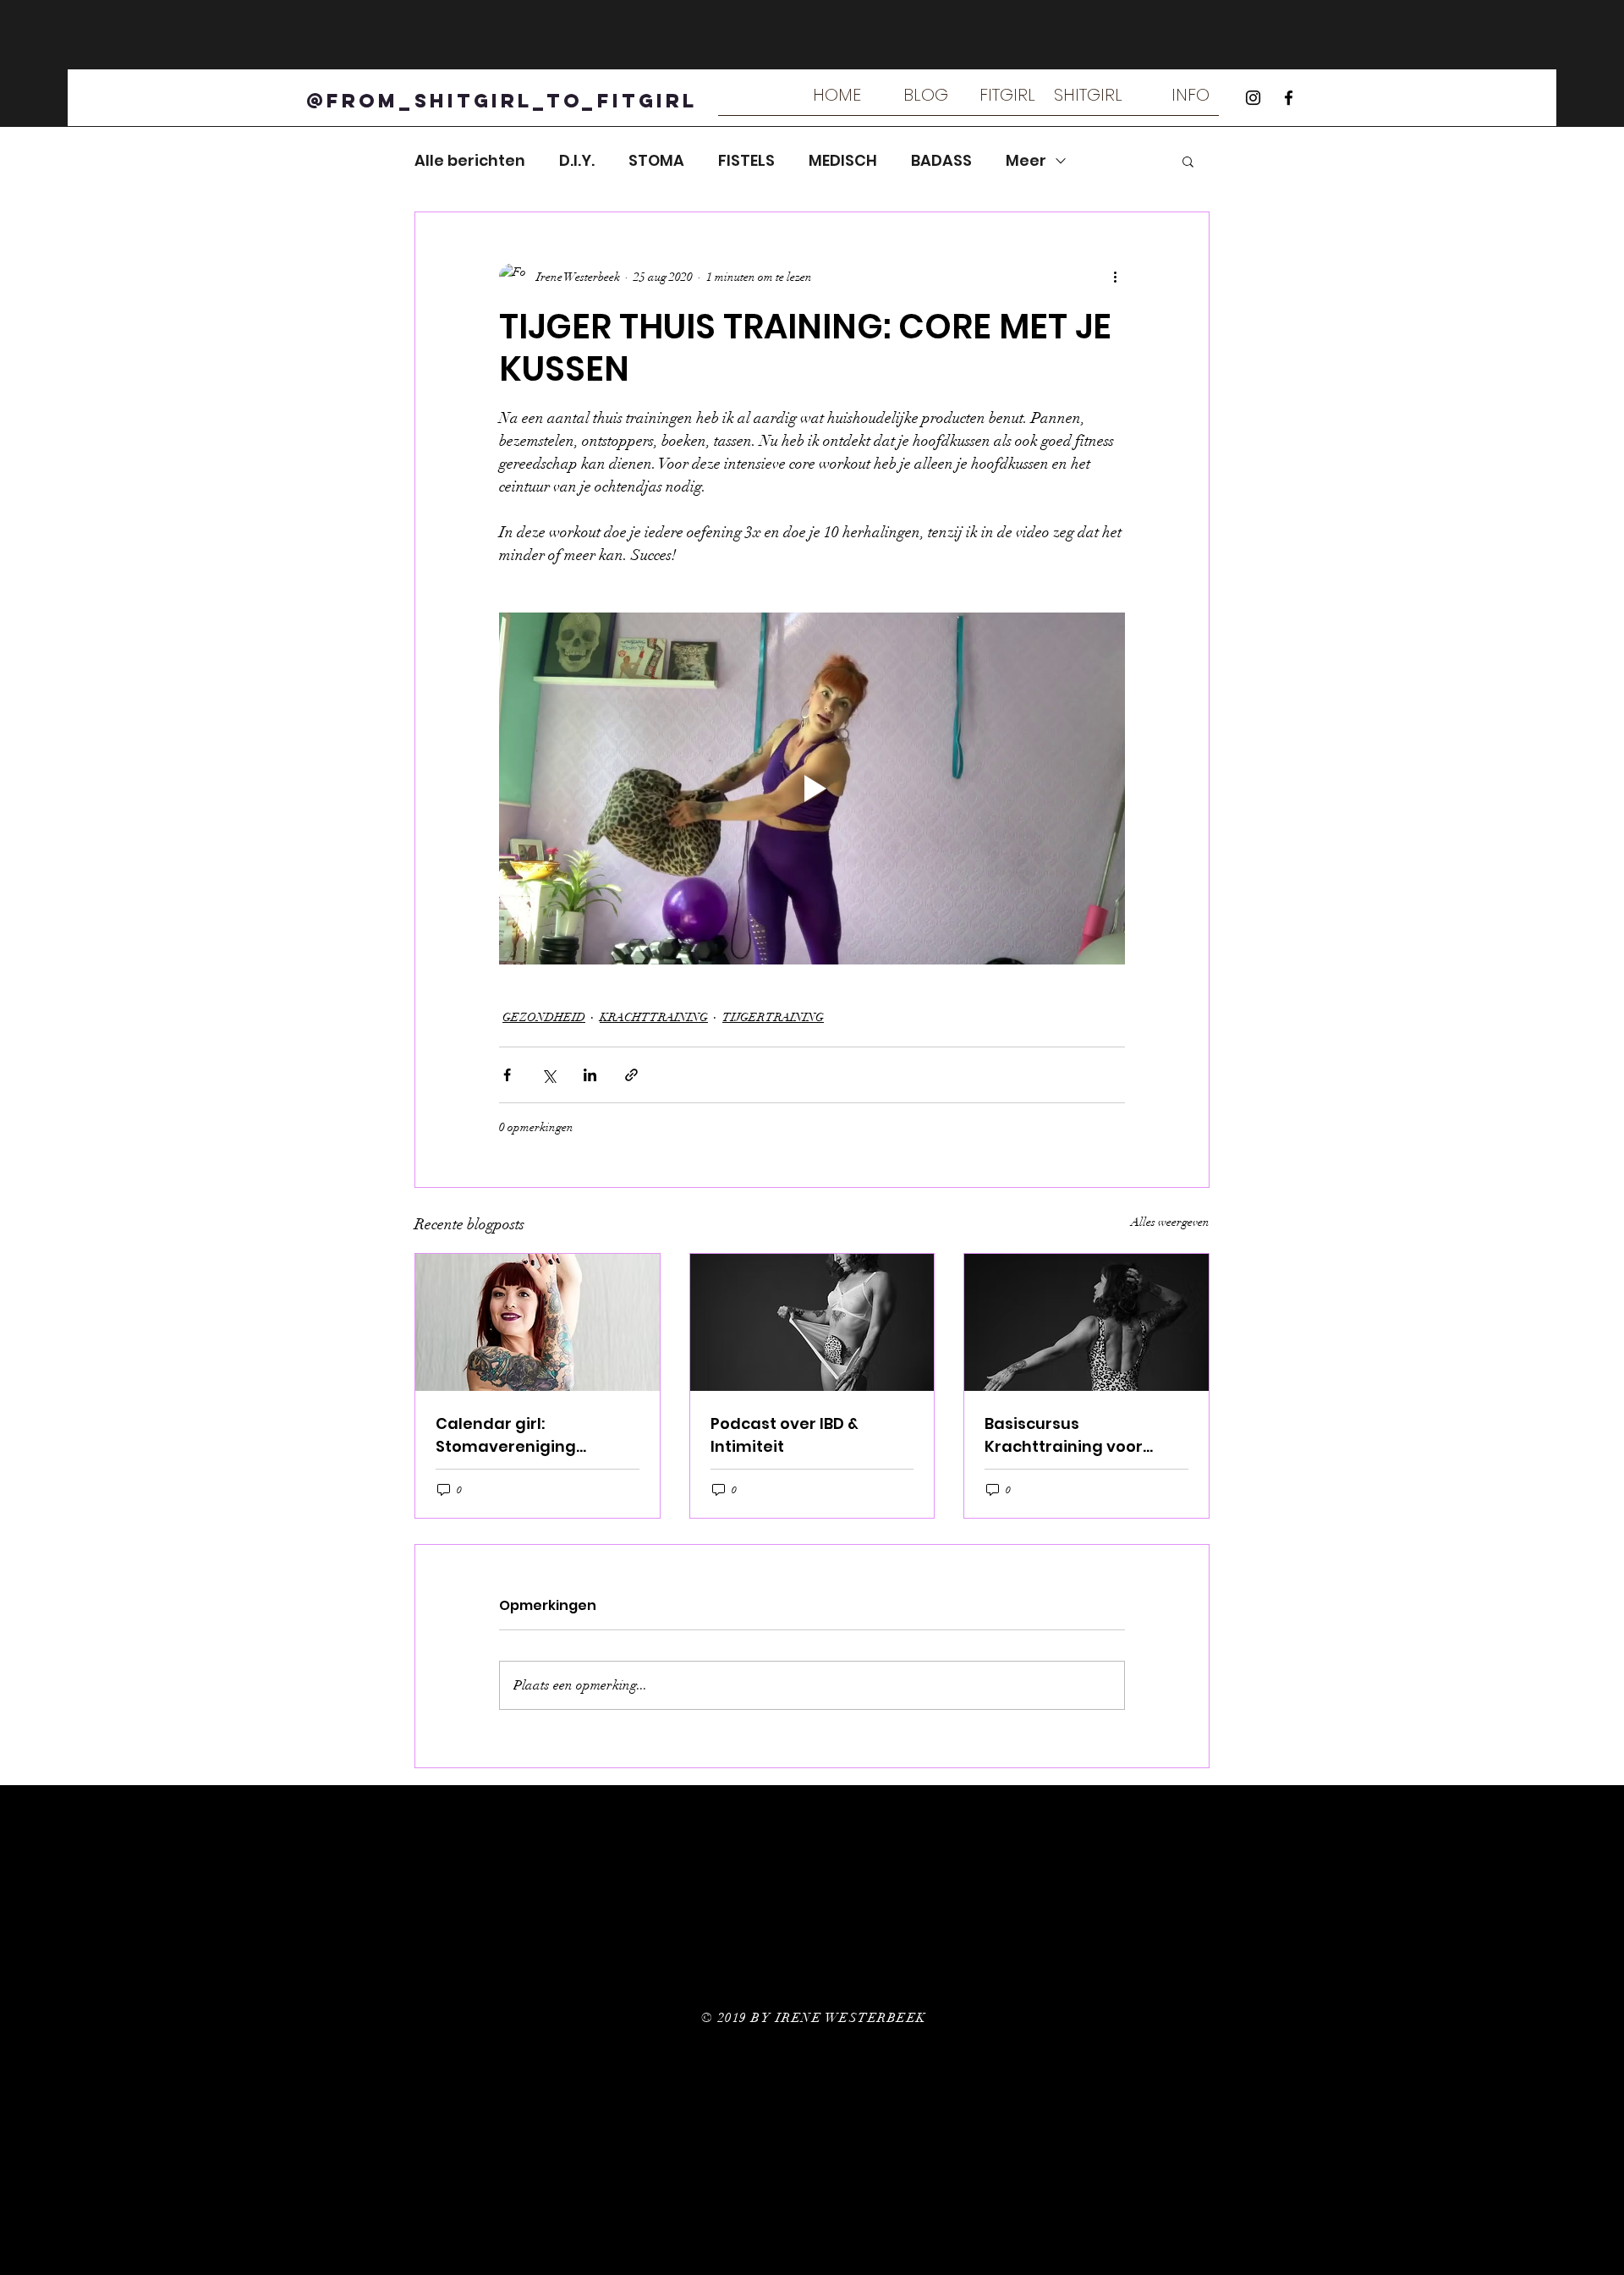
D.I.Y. (577, 161)
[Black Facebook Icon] (1289, 98)
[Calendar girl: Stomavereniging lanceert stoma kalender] (538, 1322)
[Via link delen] (631, 1075)
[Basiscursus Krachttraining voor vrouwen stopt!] (1086, 1322)
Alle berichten (470, 161)
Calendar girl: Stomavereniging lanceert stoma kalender (535, 1435)
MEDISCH (843, 161)
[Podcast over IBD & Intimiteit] (812, 1322)
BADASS (941, 161)
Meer (1026, 161)
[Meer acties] (1115, 277)
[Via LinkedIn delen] (590, 1075)
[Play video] (812, 789)
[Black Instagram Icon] (1253, 98)
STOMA (656, 161)
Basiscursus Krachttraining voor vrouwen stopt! (1064, 1435)
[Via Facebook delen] (507, 1075)
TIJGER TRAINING (773, 1017)
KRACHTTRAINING (654, 1017)
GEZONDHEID (544, 1017)
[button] (1001, 100)
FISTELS (746, 161)
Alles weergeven (1170, 1222)
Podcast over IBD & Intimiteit (785, 1435)
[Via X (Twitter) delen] (549, 1075)
